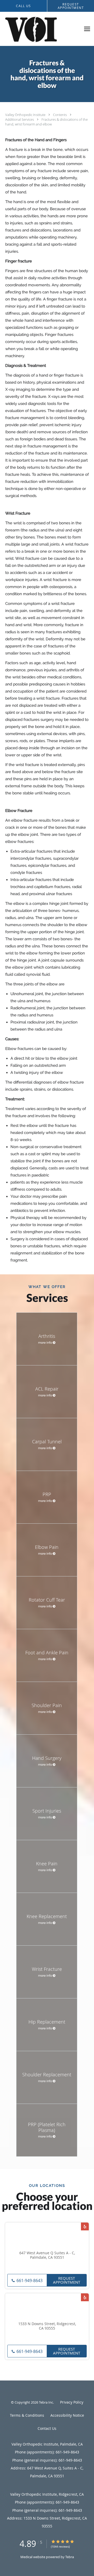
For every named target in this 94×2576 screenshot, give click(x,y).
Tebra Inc (46, 2402)
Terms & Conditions (27, 2415)
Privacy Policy (72, 2402)
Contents (60, 115)
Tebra (70, 2557)
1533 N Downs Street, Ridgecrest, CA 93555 (47, 2326)
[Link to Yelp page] (85, 2226)
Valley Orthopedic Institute (26, 115)
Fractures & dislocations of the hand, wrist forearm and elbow (46, 122)
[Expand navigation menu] (87, 29)
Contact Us (47, 2428)
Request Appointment (67, 2280)
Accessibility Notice (67, 2415)
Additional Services (20, 119)
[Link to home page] (40, 29)
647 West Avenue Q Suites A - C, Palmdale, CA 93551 (47, 2255)
